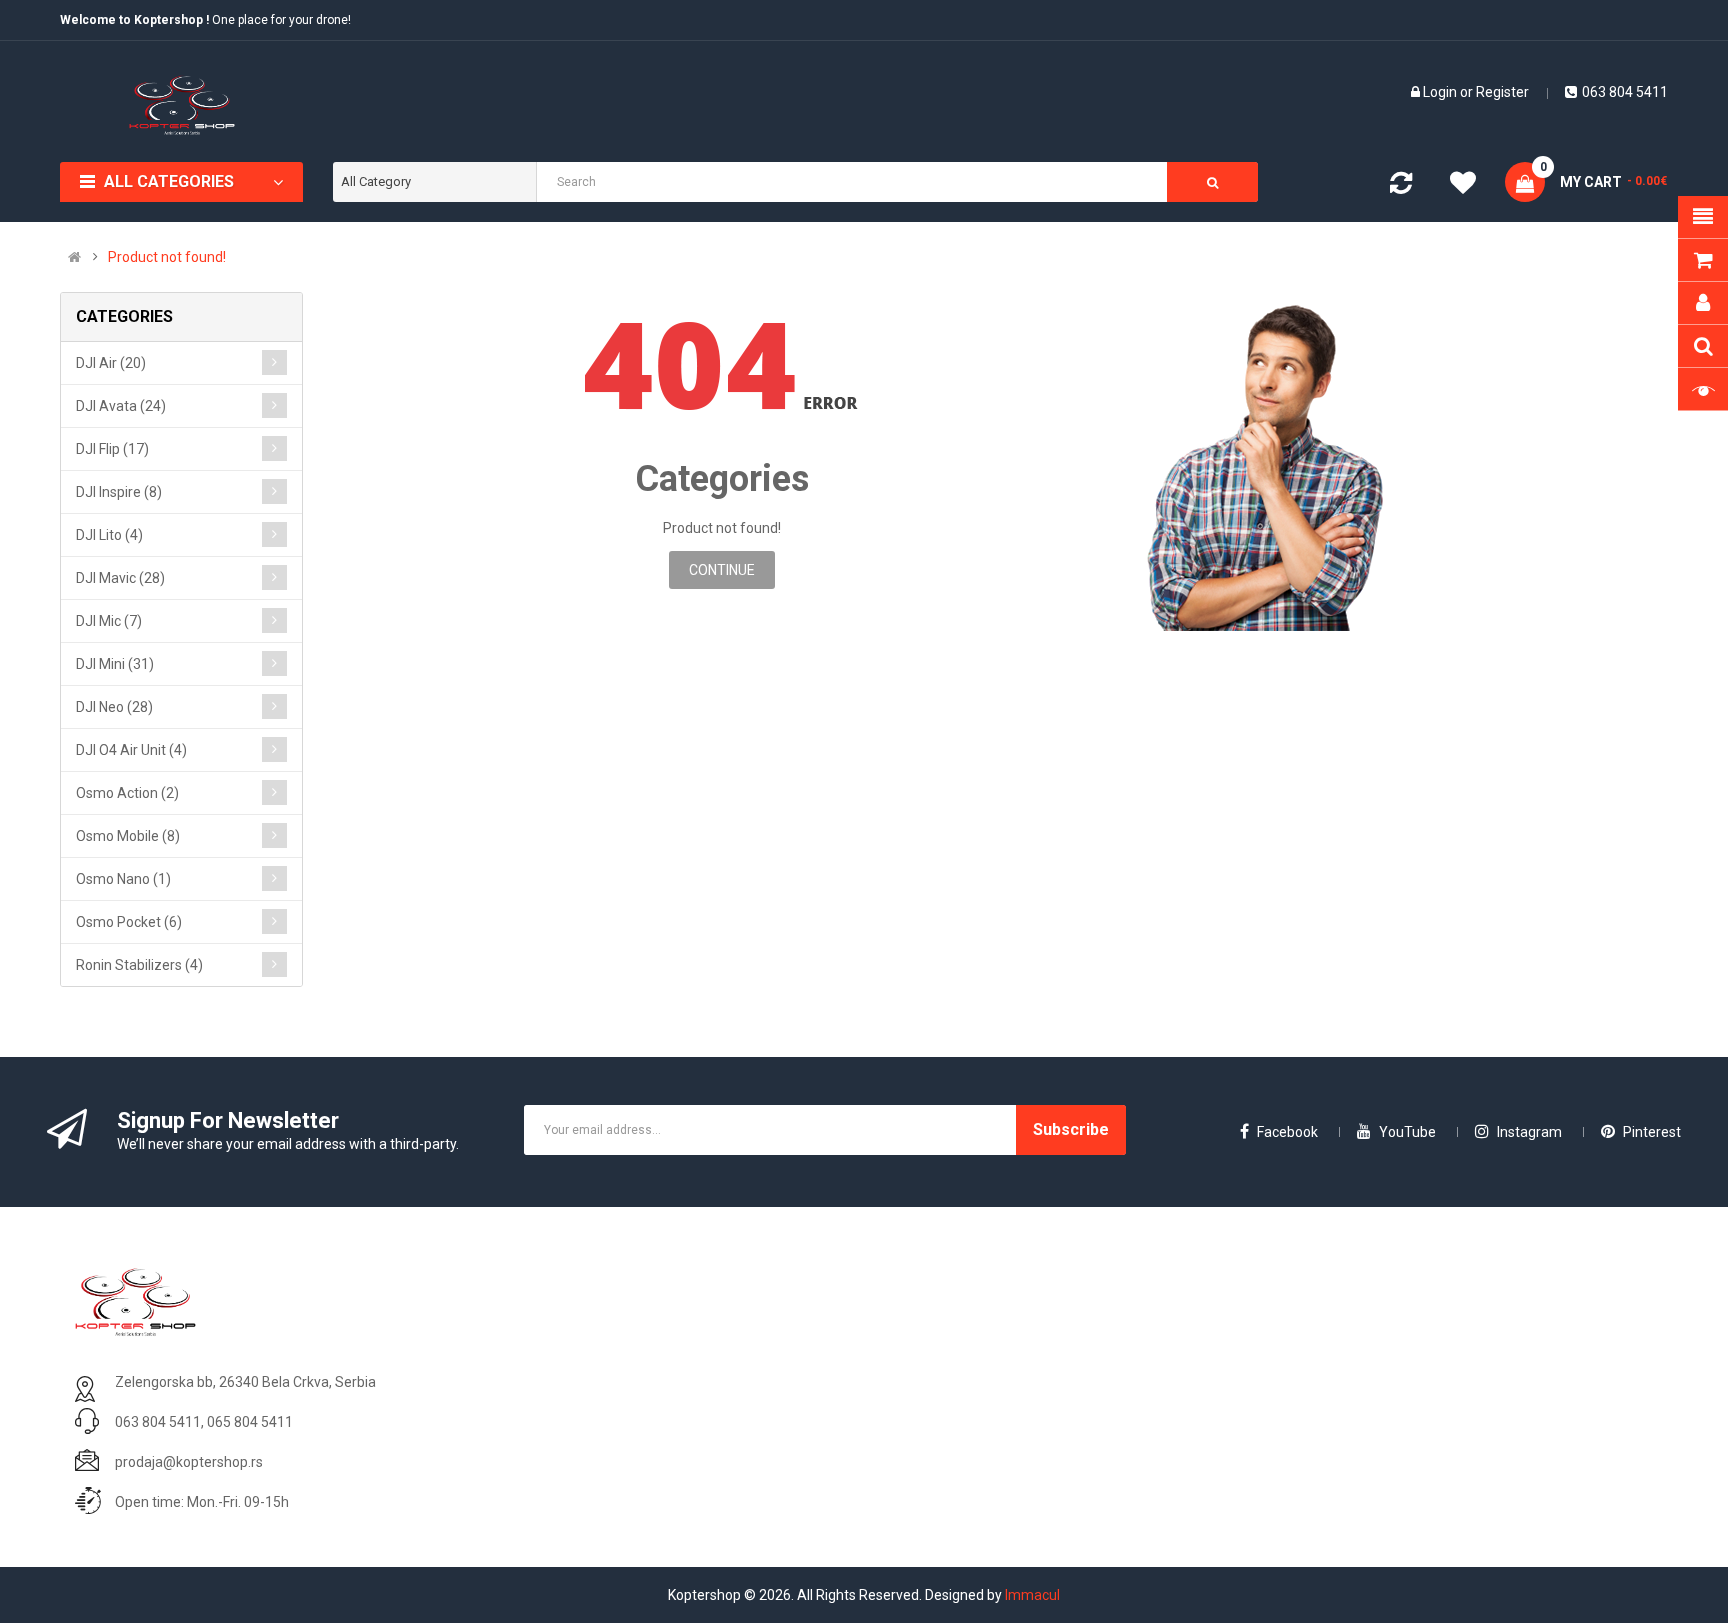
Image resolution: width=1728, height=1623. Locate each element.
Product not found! (167, 257)
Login (1441, 92)
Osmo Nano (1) (123, 879)
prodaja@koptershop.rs (189, 1462)
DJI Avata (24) (121, 406)
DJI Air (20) (111, 363)
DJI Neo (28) (114, 707)
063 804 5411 (1625, 92)
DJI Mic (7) (109, 621)
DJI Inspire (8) (119, 492)
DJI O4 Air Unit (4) (131, 750)
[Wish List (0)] (1463, 186)
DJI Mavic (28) (120, 578)
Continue (722, 570)
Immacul (1032, 1595)
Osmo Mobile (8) (128, 836)
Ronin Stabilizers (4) (139, 965)
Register (1502, 92)
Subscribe (1071, 1129)
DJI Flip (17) (112, 449)
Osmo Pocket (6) (129, 922)
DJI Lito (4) (109, 535)
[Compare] (1401, 187)
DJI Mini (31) (115, 664)
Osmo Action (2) (127, 793)
